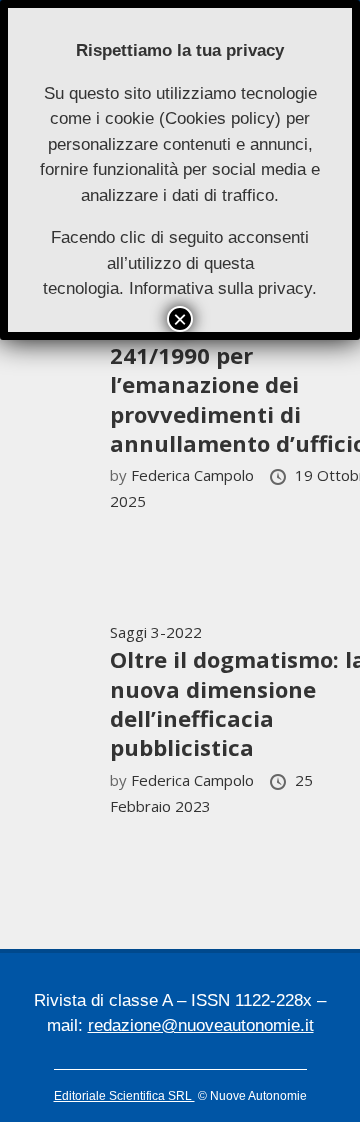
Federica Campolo (194, 475)
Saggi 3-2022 (156, 632)
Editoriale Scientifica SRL (124, 1096)
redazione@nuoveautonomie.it (201, 1025)
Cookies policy (220, 118)
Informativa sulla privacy (220, 288)
